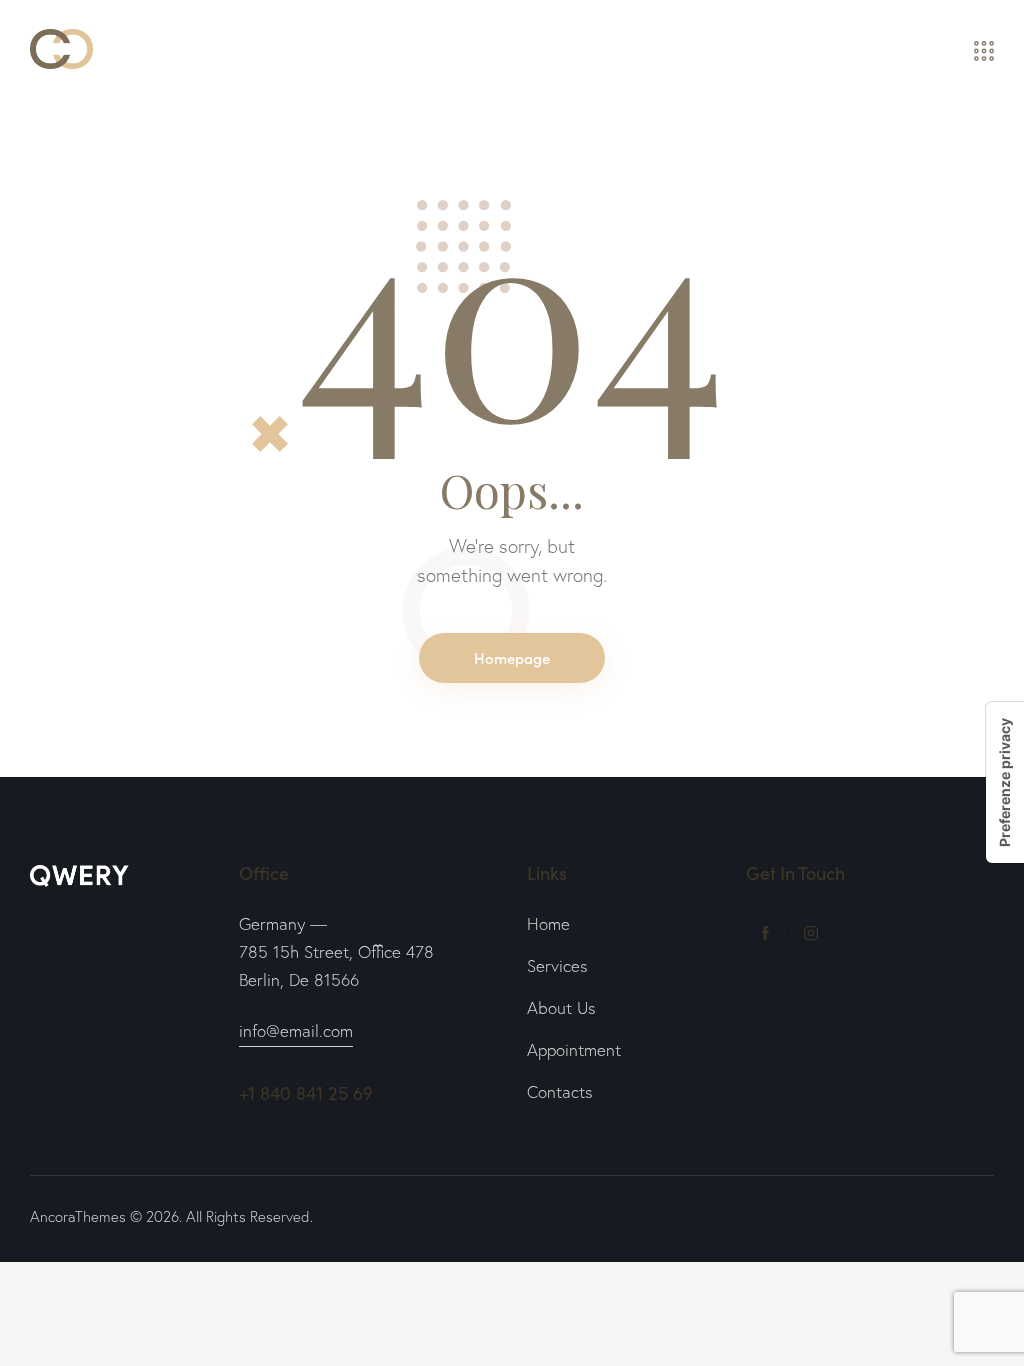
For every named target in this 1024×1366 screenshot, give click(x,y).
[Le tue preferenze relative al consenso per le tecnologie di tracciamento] (1005, 782)
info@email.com (296, 1030)
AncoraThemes (78, 1216)
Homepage (512, 657)
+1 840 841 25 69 (306, 1093)
